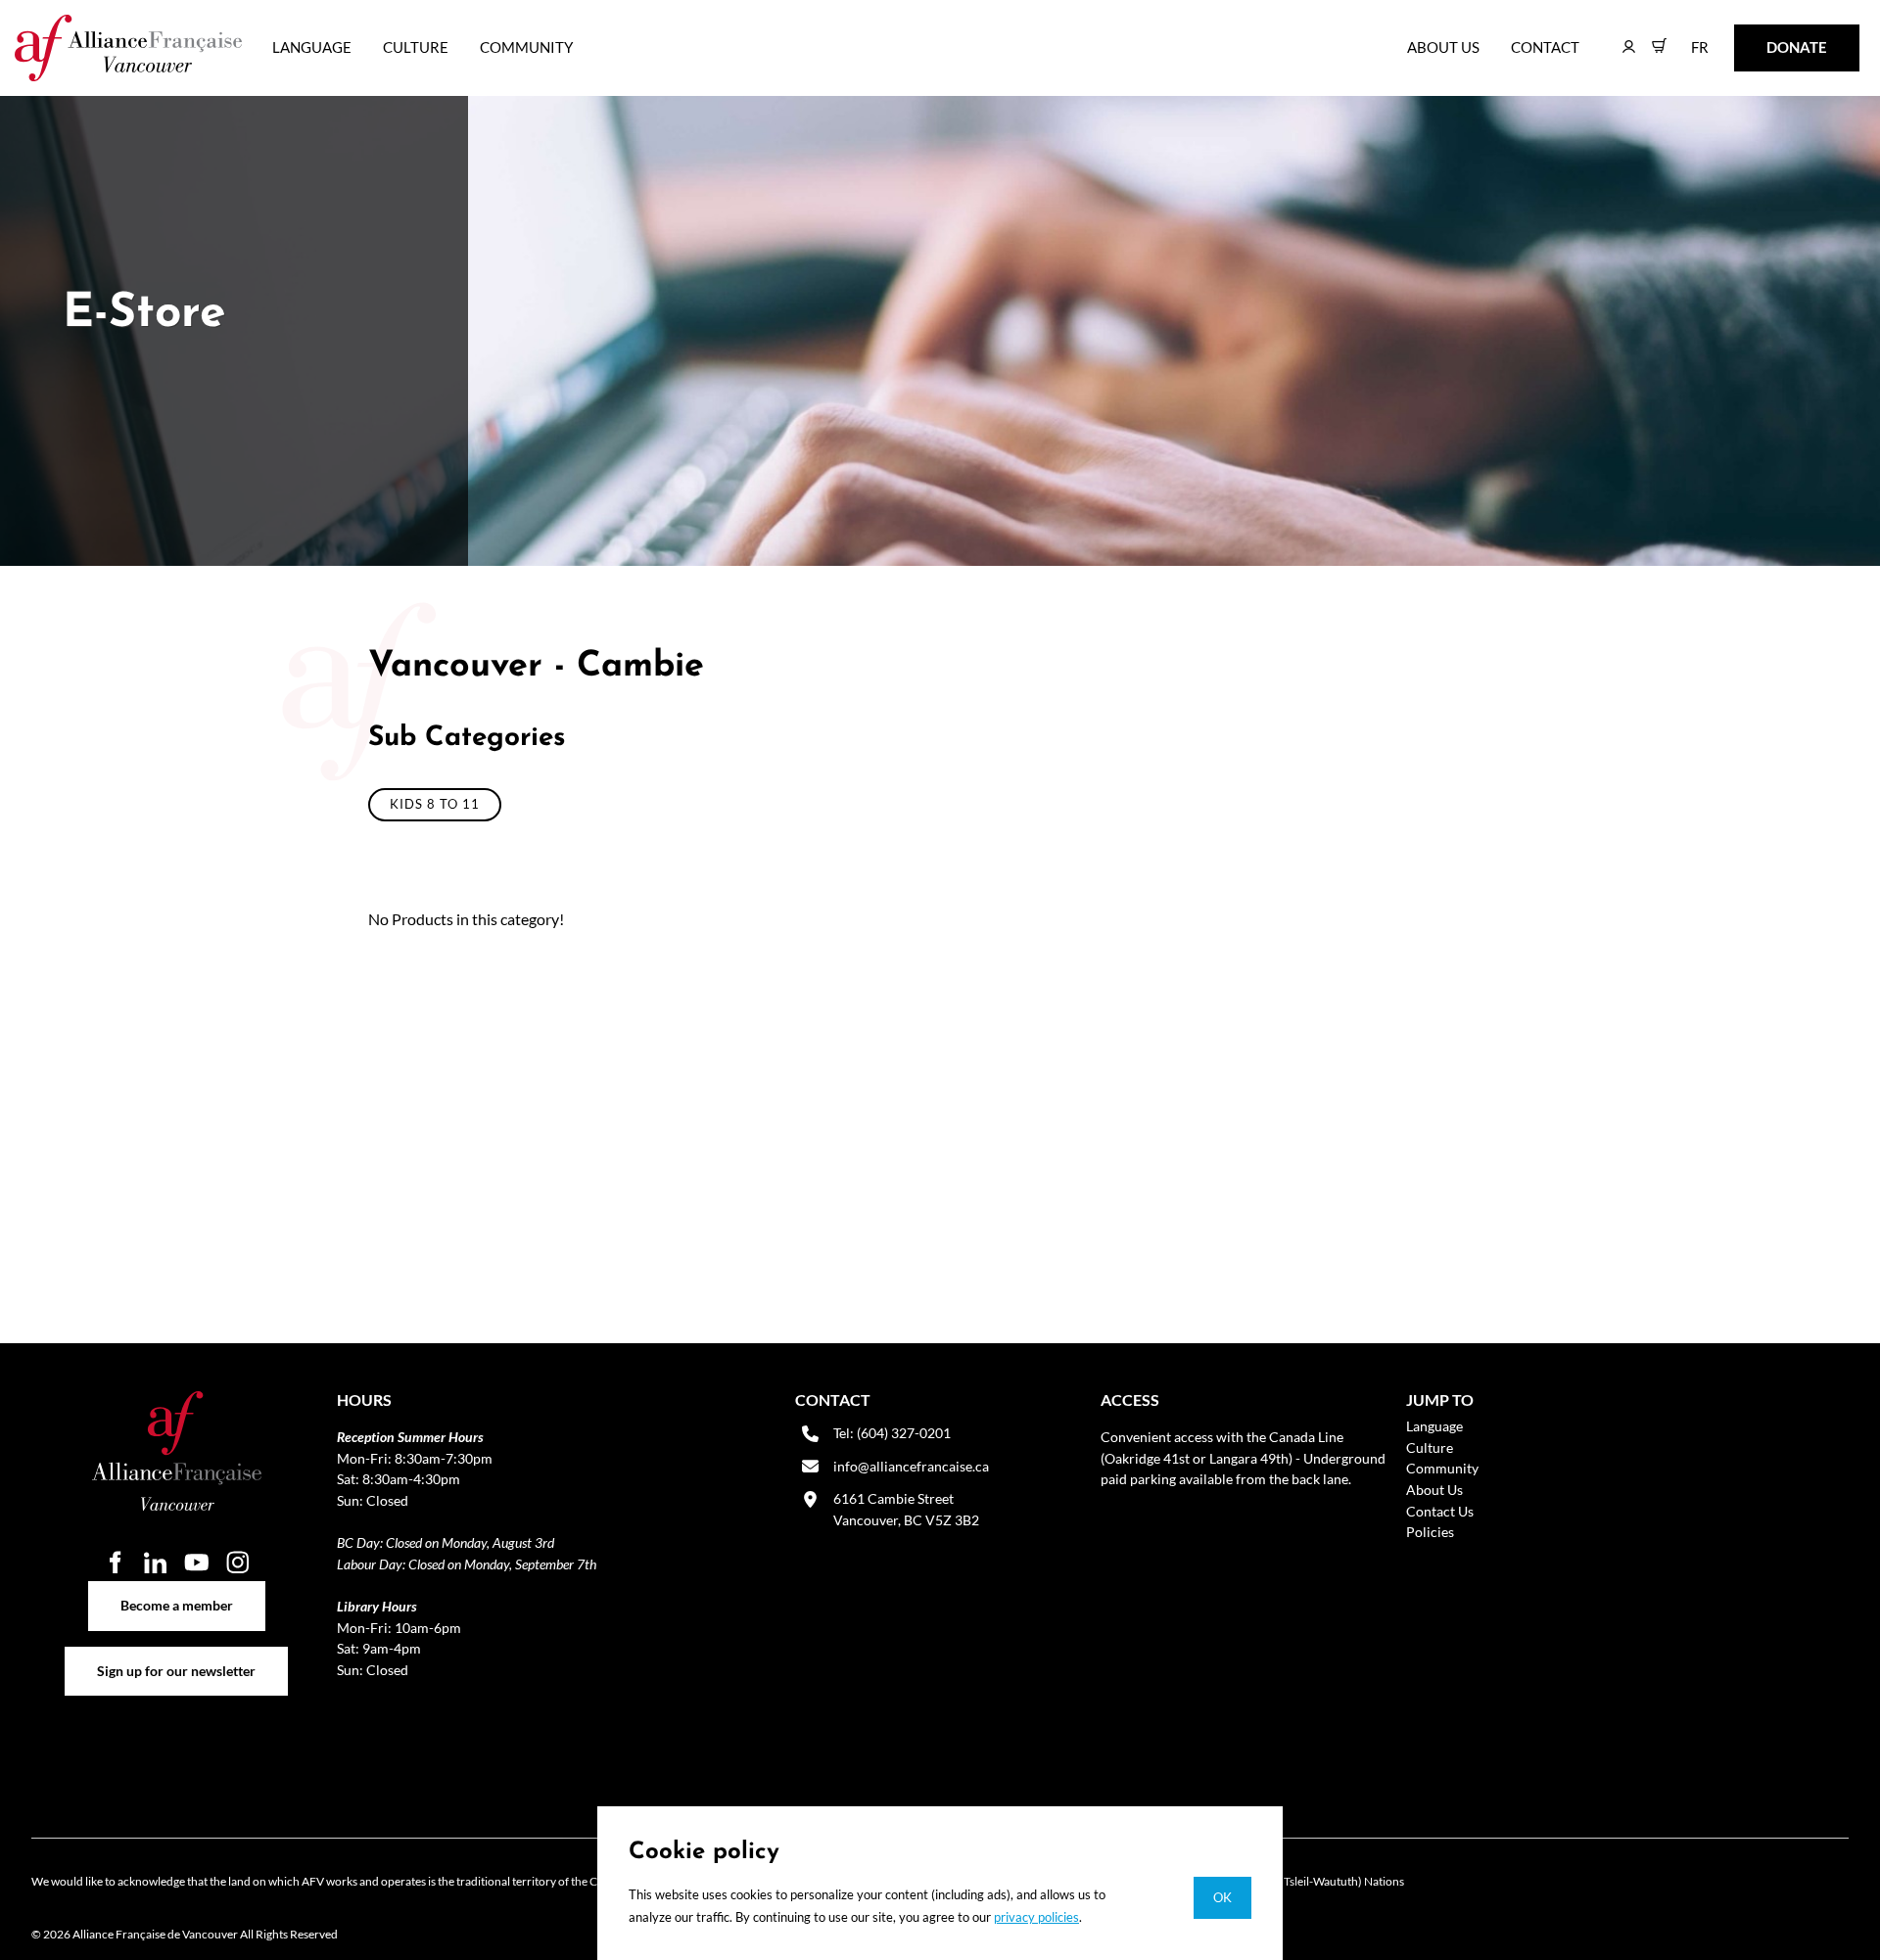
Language (312, 47)
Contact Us (1440, 1511)
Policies (1430, 1532)
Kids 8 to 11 (435, 804)
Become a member (177, 1591)
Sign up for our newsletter (177, 1657)
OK (1222, 1897)
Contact (1545, 47)
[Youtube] (197, 1562)
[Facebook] (115, 1562)
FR (1686, 38)
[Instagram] (238, 1562)
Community (526, 47)
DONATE (1766, 38)
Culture (416, 47)
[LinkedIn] (156, 1562)
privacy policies (1036, 1917)
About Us (1443, 47)
